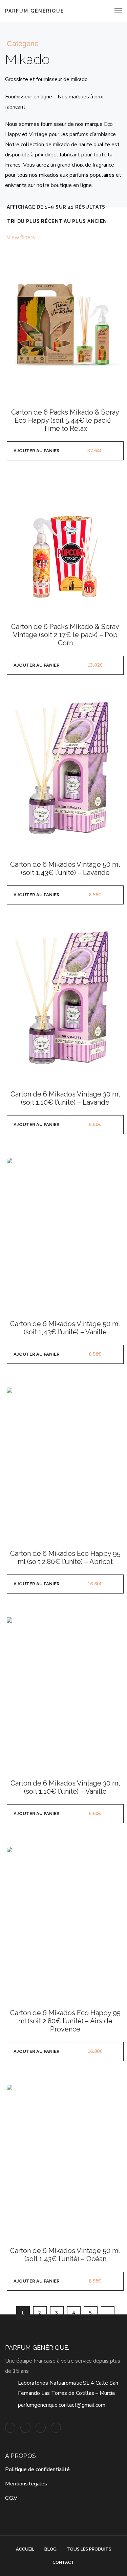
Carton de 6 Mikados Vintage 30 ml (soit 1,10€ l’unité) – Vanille (65, 1787)
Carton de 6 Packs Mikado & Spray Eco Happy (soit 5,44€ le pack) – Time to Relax (65, 420)
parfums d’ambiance (93, 134)
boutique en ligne (71, 185)
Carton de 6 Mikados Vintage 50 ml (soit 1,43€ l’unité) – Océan (65, 2255)
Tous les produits (89, 2549)
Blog (50, 2549)
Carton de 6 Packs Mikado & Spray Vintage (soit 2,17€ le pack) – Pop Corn (65, 635)
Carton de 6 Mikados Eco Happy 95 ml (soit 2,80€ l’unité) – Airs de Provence (65, 2021)
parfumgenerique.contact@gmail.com (62, 2405)
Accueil (25, 2549)
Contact (63, 2562)
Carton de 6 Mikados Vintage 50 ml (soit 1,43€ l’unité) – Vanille (65, 1328)
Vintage (38, 134)
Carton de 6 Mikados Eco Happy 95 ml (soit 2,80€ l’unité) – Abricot (65, 1558)
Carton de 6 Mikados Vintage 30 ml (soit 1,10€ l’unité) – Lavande (65, 1098)
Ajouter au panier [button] (37, 451)
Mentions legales (26, 2484)
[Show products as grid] (111, 238)
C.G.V (11, 2498)
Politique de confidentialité (37, 2469)
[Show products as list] (120, 238)
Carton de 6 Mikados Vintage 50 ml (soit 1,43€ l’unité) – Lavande (65, 869)
